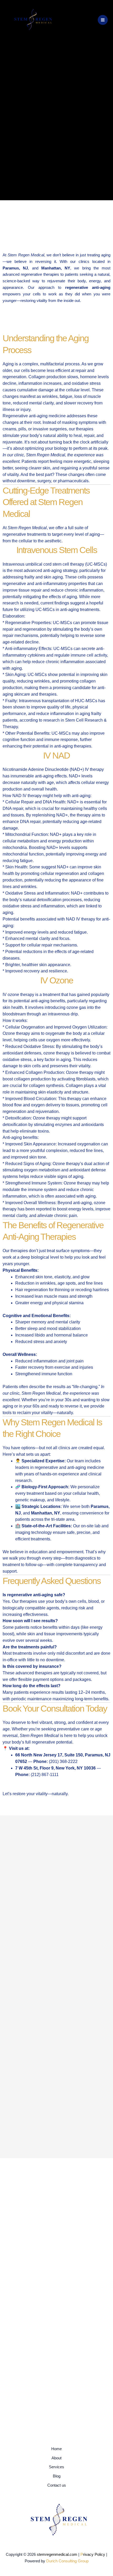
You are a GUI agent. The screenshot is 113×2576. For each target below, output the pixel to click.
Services (56, 2467)
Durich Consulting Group (67, 2561)
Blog (57, 2476)
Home (56, 2449)
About (56, 2458)
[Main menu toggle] (103, 20)
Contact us (57, 2485)
